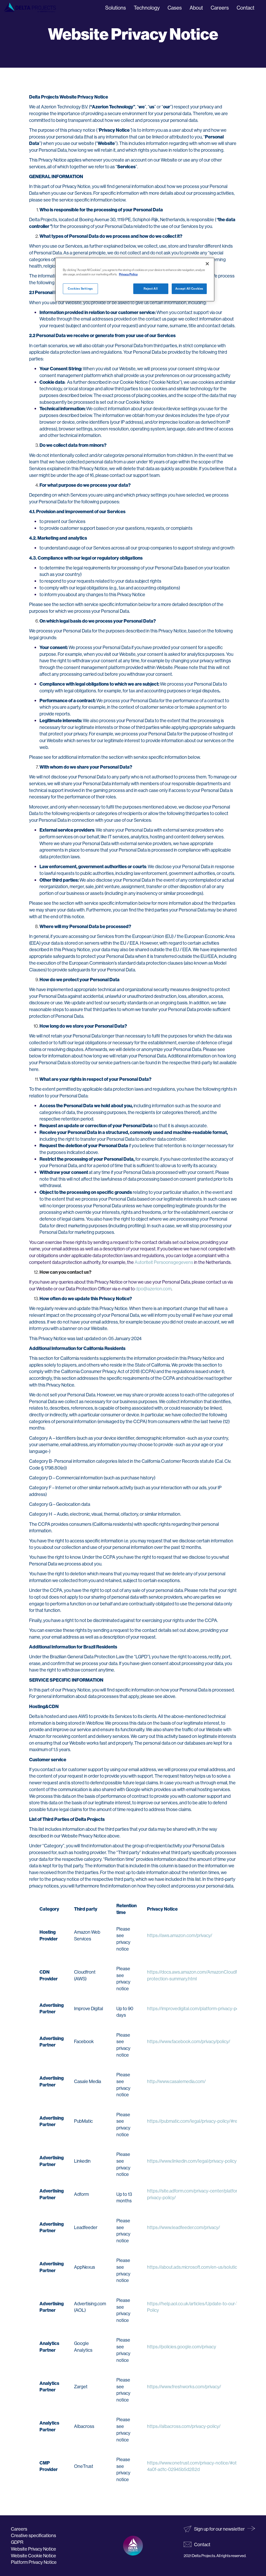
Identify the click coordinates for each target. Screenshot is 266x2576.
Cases (175, 8)
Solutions (116, 8)
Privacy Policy (128, 274)
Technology (147, 8)
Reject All (151, 289)
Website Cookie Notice (34, 2556)
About (196, 8)
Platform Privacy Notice (34, 2562)
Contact (245, 8)
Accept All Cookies (189, 289)
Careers (220, 8)
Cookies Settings (80, 289)
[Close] (207, 264)
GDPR (17, 2542)
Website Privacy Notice (34, 2549)
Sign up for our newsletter (219, 2529)
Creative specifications (34, 2535)
